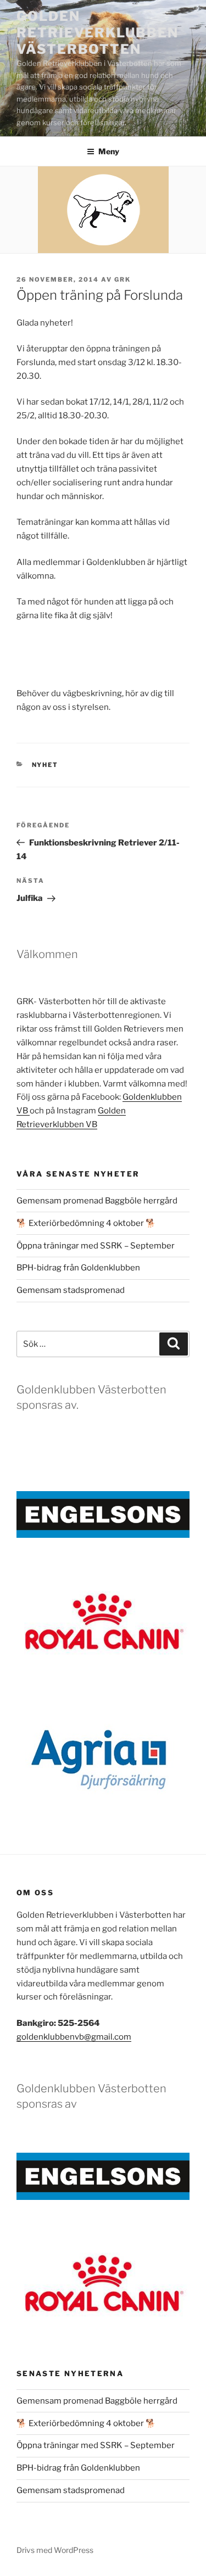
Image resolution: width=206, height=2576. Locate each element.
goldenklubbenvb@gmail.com (74, 2037)
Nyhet (45, 765)
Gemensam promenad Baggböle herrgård (97, 1201)
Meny (109, 151)
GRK (123, 279)
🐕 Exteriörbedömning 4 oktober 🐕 (87, 1223)
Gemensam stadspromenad (71, 1290)
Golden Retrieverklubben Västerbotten (98, 33)
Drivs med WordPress (55, 2550)
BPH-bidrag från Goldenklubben (78, 1268)
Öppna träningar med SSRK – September (96, 1246)
